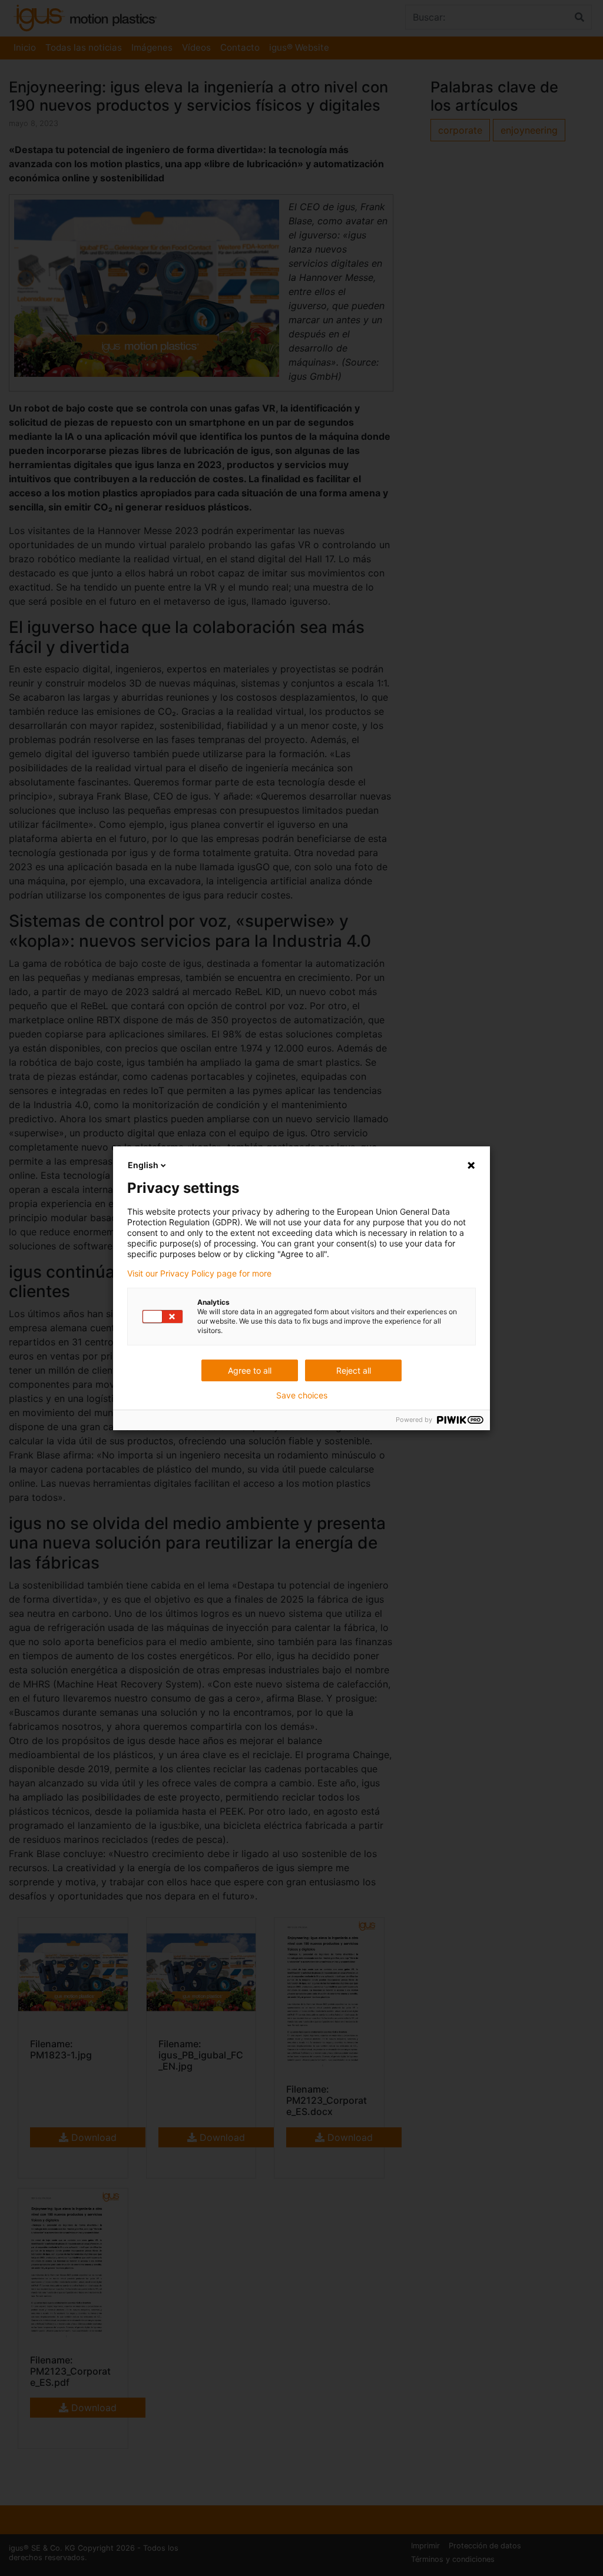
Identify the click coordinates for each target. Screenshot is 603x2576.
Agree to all (250, 1370)
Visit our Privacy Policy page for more (199, 1274)
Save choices (302, 1395)
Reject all (354, 1370)
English (143, 1165)
